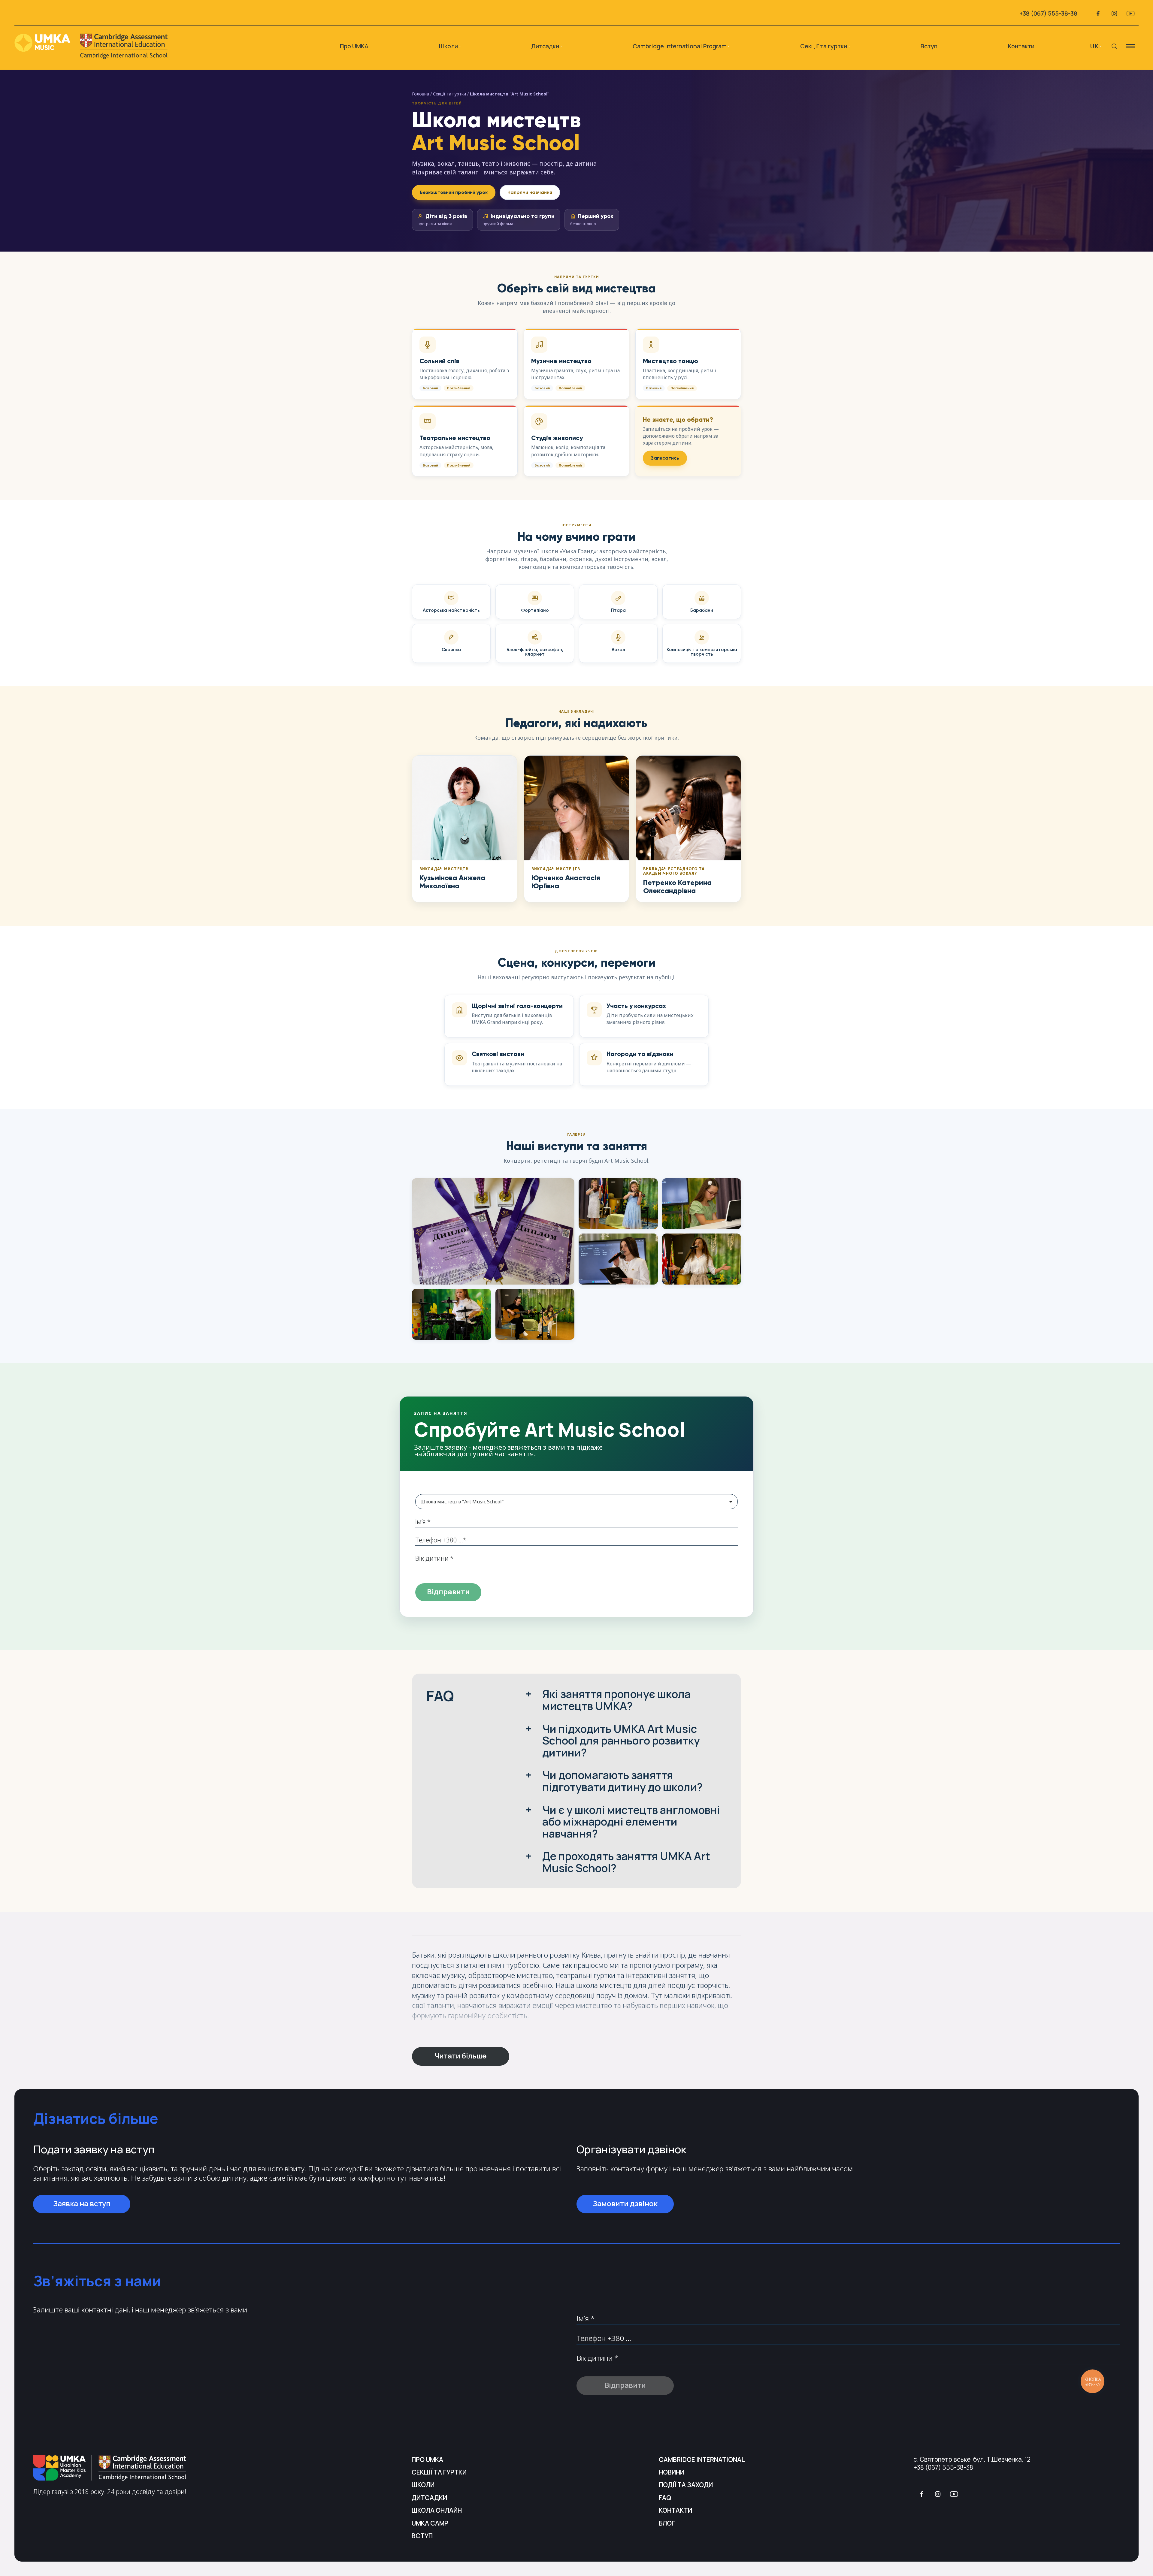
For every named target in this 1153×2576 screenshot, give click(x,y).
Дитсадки (429, 2498)
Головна (421, 94)
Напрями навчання (530, 192)
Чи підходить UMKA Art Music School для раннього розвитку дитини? (621, 1741)
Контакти (1021, 46)
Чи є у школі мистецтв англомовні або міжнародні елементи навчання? (631, 1822)
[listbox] (576, 1502)
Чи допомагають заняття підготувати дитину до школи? (622, 1781)
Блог (667, 2523)
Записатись (665, 458)
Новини (672, 2472)
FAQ (665, 2498)
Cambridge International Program (680, 46)
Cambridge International (702, 2460)
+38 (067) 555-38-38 (1048, 13)
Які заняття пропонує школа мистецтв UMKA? (616, 1700)
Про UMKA (354, 46)
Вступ (929, 46)
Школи (423, 2485)
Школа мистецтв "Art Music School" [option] (462, 1502)
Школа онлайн (437, 2510)
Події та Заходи (686, 2485)
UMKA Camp (430, 2523)
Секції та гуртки (824, 46)
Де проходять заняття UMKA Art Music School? (626, 1862)
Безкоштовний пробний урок (454, 192)
